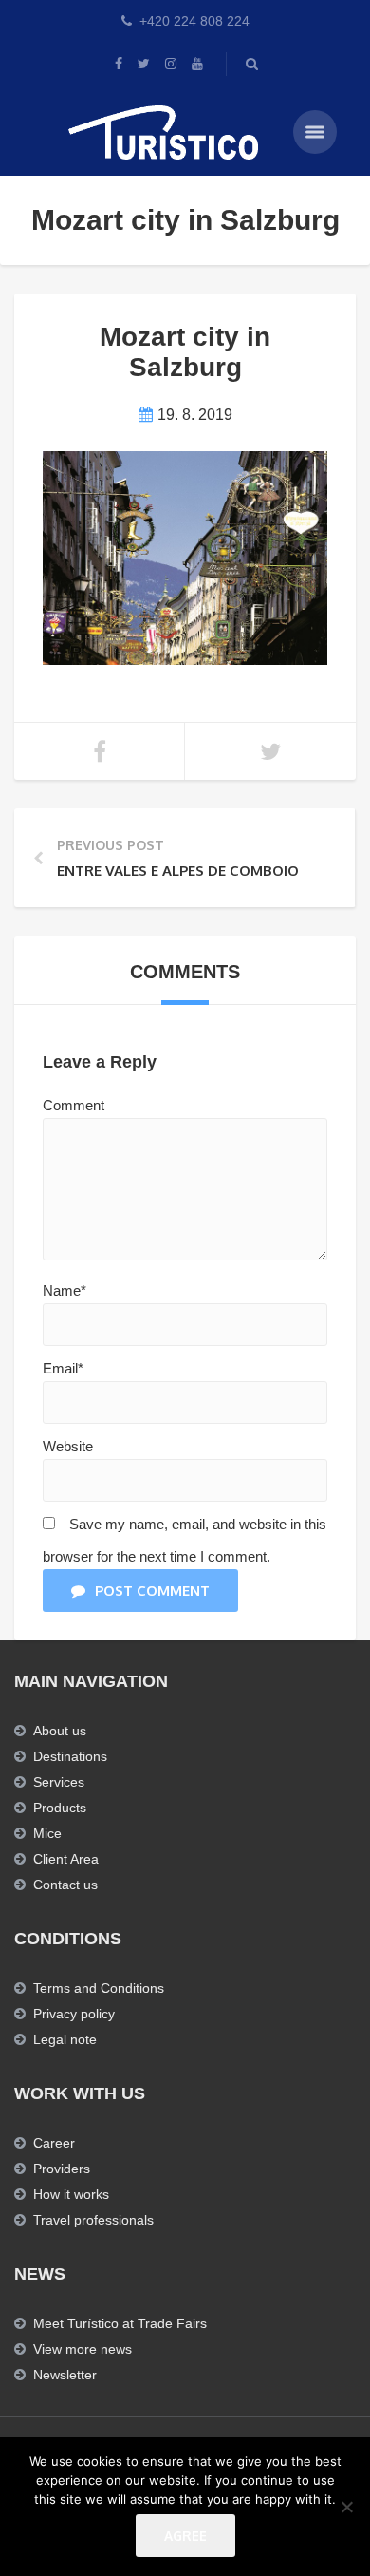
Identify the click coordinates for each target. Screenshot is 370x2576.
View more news (83, 2349)
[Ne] (346, 2507)
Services (59, 1782)
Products (60, 1808)
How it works (71, 2194)
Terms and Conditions (99, 1988)
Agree (185, 2536)
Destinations (70, 1756)
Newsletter (65, 2375)
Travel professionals (93, 2220)
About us (60, 1731)
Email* (63, 1368)
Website (68, 1446)
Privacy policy (74, 2014)
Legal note (65, 2039)
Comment (74, 1105)
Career (54, 2143)
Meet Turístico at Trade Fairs (120, 2323)
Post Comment (152, 1591)
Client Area (66, 1859)
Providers (62, 2169)
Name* (65, 1290)
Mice (47, 1833)
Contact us (65, 1885)
